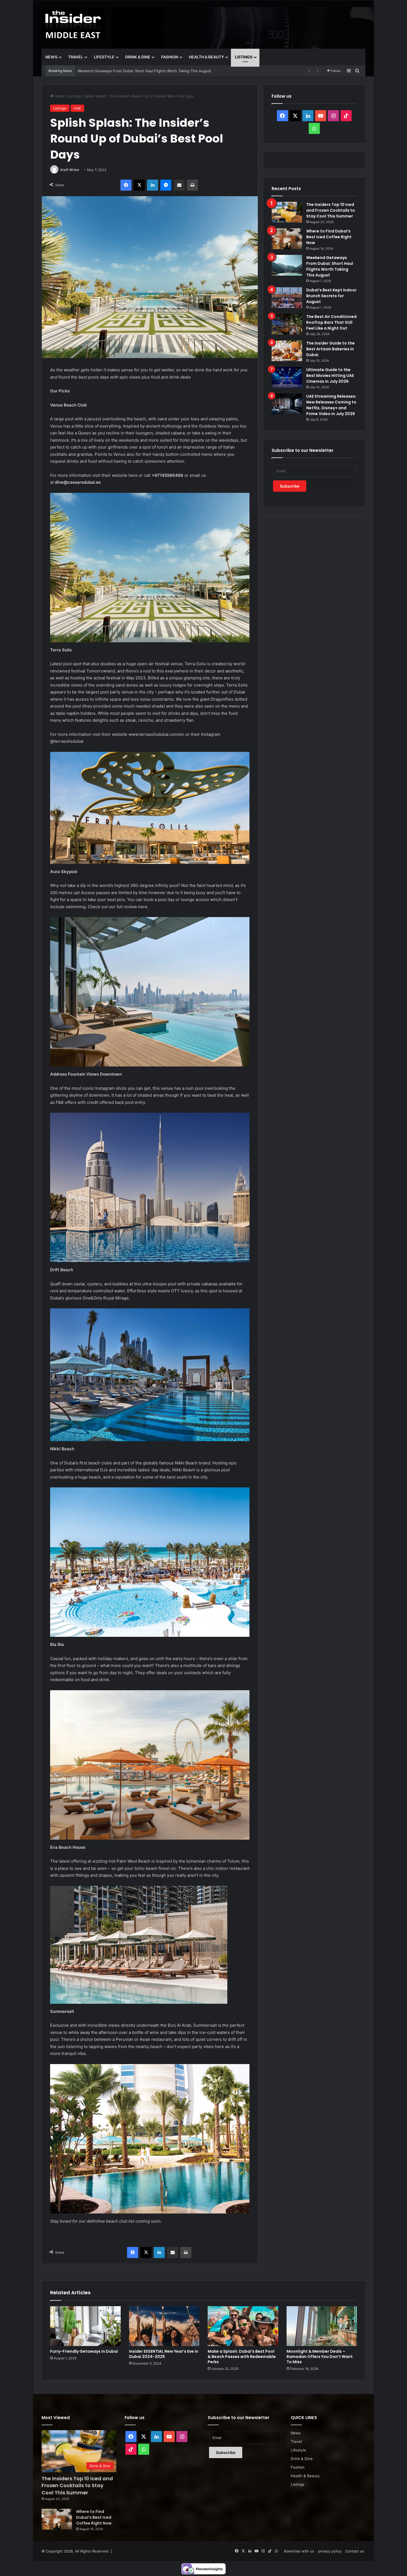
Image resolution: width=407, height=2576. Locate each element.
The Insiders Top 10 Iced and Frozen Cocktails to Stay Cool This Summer (331, 210)
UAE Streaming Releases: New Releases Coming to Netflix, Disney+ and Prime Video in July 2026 (331, 405)
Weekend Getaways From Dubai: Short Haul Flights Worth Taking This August (330, 266)
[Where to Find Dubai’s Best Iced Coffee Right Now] (287, 239)
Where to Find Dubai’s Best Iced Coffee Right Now (329, 237)
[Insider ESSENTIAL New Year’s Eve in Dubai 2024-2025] (164, 2326)
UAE (77, 108)
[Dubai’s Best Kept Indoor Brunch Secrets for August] (287, 298)
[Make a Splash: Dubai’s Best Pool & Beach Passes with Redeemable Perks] (243, 2326)
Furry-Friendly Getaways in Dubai (84, 2351)
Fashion (170, 57)
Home (59, 96)
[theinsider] (73, 24)
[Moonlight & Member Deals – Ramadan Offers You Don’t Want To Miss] (322, 2326)
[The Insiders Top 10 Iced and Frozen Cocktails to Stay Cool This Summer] (287, 212)
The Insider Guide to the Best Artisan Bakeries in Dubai (330, 349)
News (51, 57)
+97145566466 (168, 475)
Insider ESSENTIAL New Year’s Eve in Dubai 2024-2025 (164, 2354)
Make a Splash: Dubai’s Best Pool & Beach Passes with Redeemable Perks (242, 2357)
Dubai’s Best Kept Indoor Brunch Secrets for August (331, 296)
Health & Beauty (206, 57)
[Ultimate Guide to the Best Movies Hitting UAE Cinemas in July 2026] (287, 377)
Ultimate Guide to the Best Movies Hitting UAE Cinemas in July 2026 (330, 376)
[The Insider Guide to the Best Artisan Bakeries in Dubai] (287, 351)
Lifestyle (104, 57)
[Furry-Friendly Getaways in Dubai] (85, 2326)
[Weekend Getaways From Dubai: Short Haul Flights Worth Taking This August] (287, 265)
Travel (76, 57)
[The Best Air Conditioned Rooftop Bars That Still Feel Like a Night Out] (287, 324)
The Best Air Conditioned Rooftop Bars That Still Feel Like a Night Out (138, 71)
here (133, 475)
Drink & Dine (138, 57)
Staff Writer (70, 170)
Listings (244, 57)
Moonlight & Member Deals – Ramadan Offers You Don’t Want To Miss (320, 2357)
